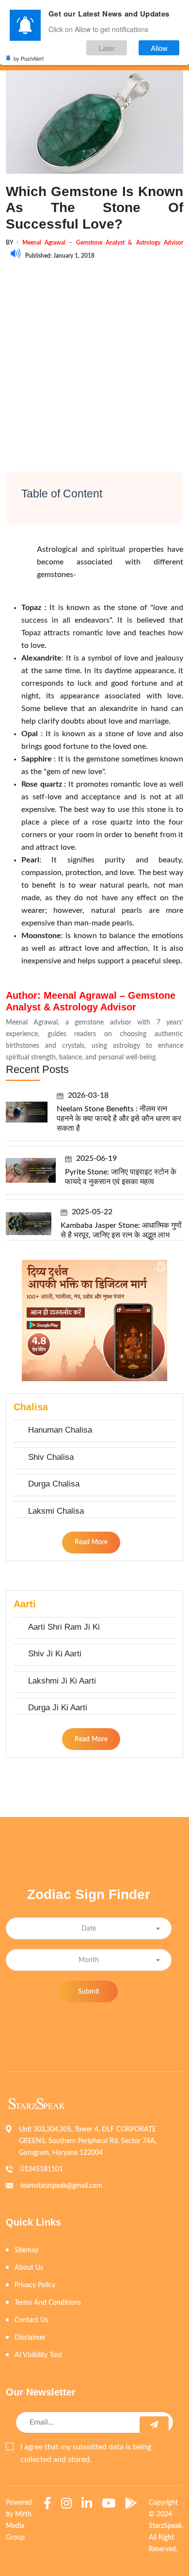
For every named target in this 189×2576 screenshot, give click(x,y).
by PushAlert (29, 58)
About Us (29, 2268)
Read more (91, 1542)
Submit (89, 1992)
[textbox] (89, 1929)
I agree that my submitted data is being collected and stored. (86, 2453)
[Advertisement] (94, 358)
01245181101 (42, 2169)
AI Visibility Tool (38, 2355)
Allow (159, 48)
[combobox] (89, 1928)
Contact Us (31, 2320)
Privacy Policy (35, 2285)
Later (107, 48)
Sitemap (27, 2250)
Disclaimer (30, 2338)
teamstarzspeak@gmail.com (61, 2186)
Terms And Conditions (48, 2303)
